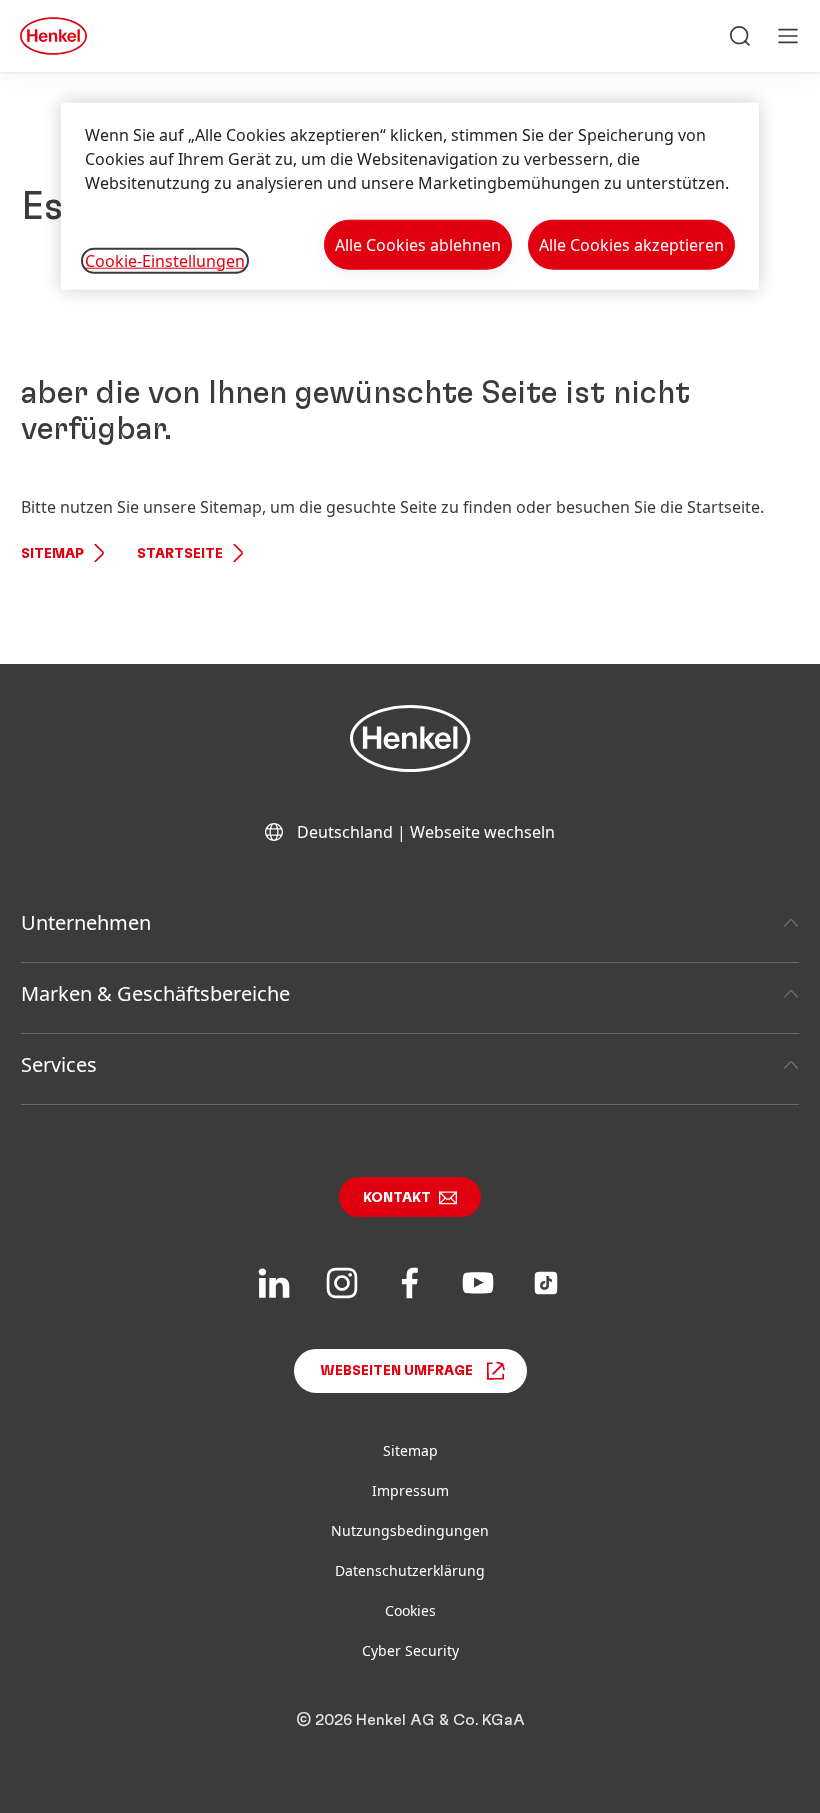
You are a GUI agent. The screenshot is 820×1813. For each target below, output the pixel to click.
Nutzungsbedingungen (410, 1530)
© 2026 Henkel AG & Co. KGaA (410, 1720)
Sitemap (52, 554)
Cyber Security (410, 1650)
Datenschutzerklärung (410, 1570)
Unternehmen (86, 922)
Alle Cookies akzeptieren (631, 245)
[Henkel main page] (53, 36)
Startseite (180, 554)
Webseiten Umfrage (396, 1371)
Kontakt (397, 1198)
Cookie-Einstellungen (165, 260)
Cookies (410, 1610)
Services (59, 1064)
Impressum (410, 1490)
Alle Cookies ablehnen (418, 245)
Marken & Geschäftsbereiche (155, 993)
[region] (410, 196)
